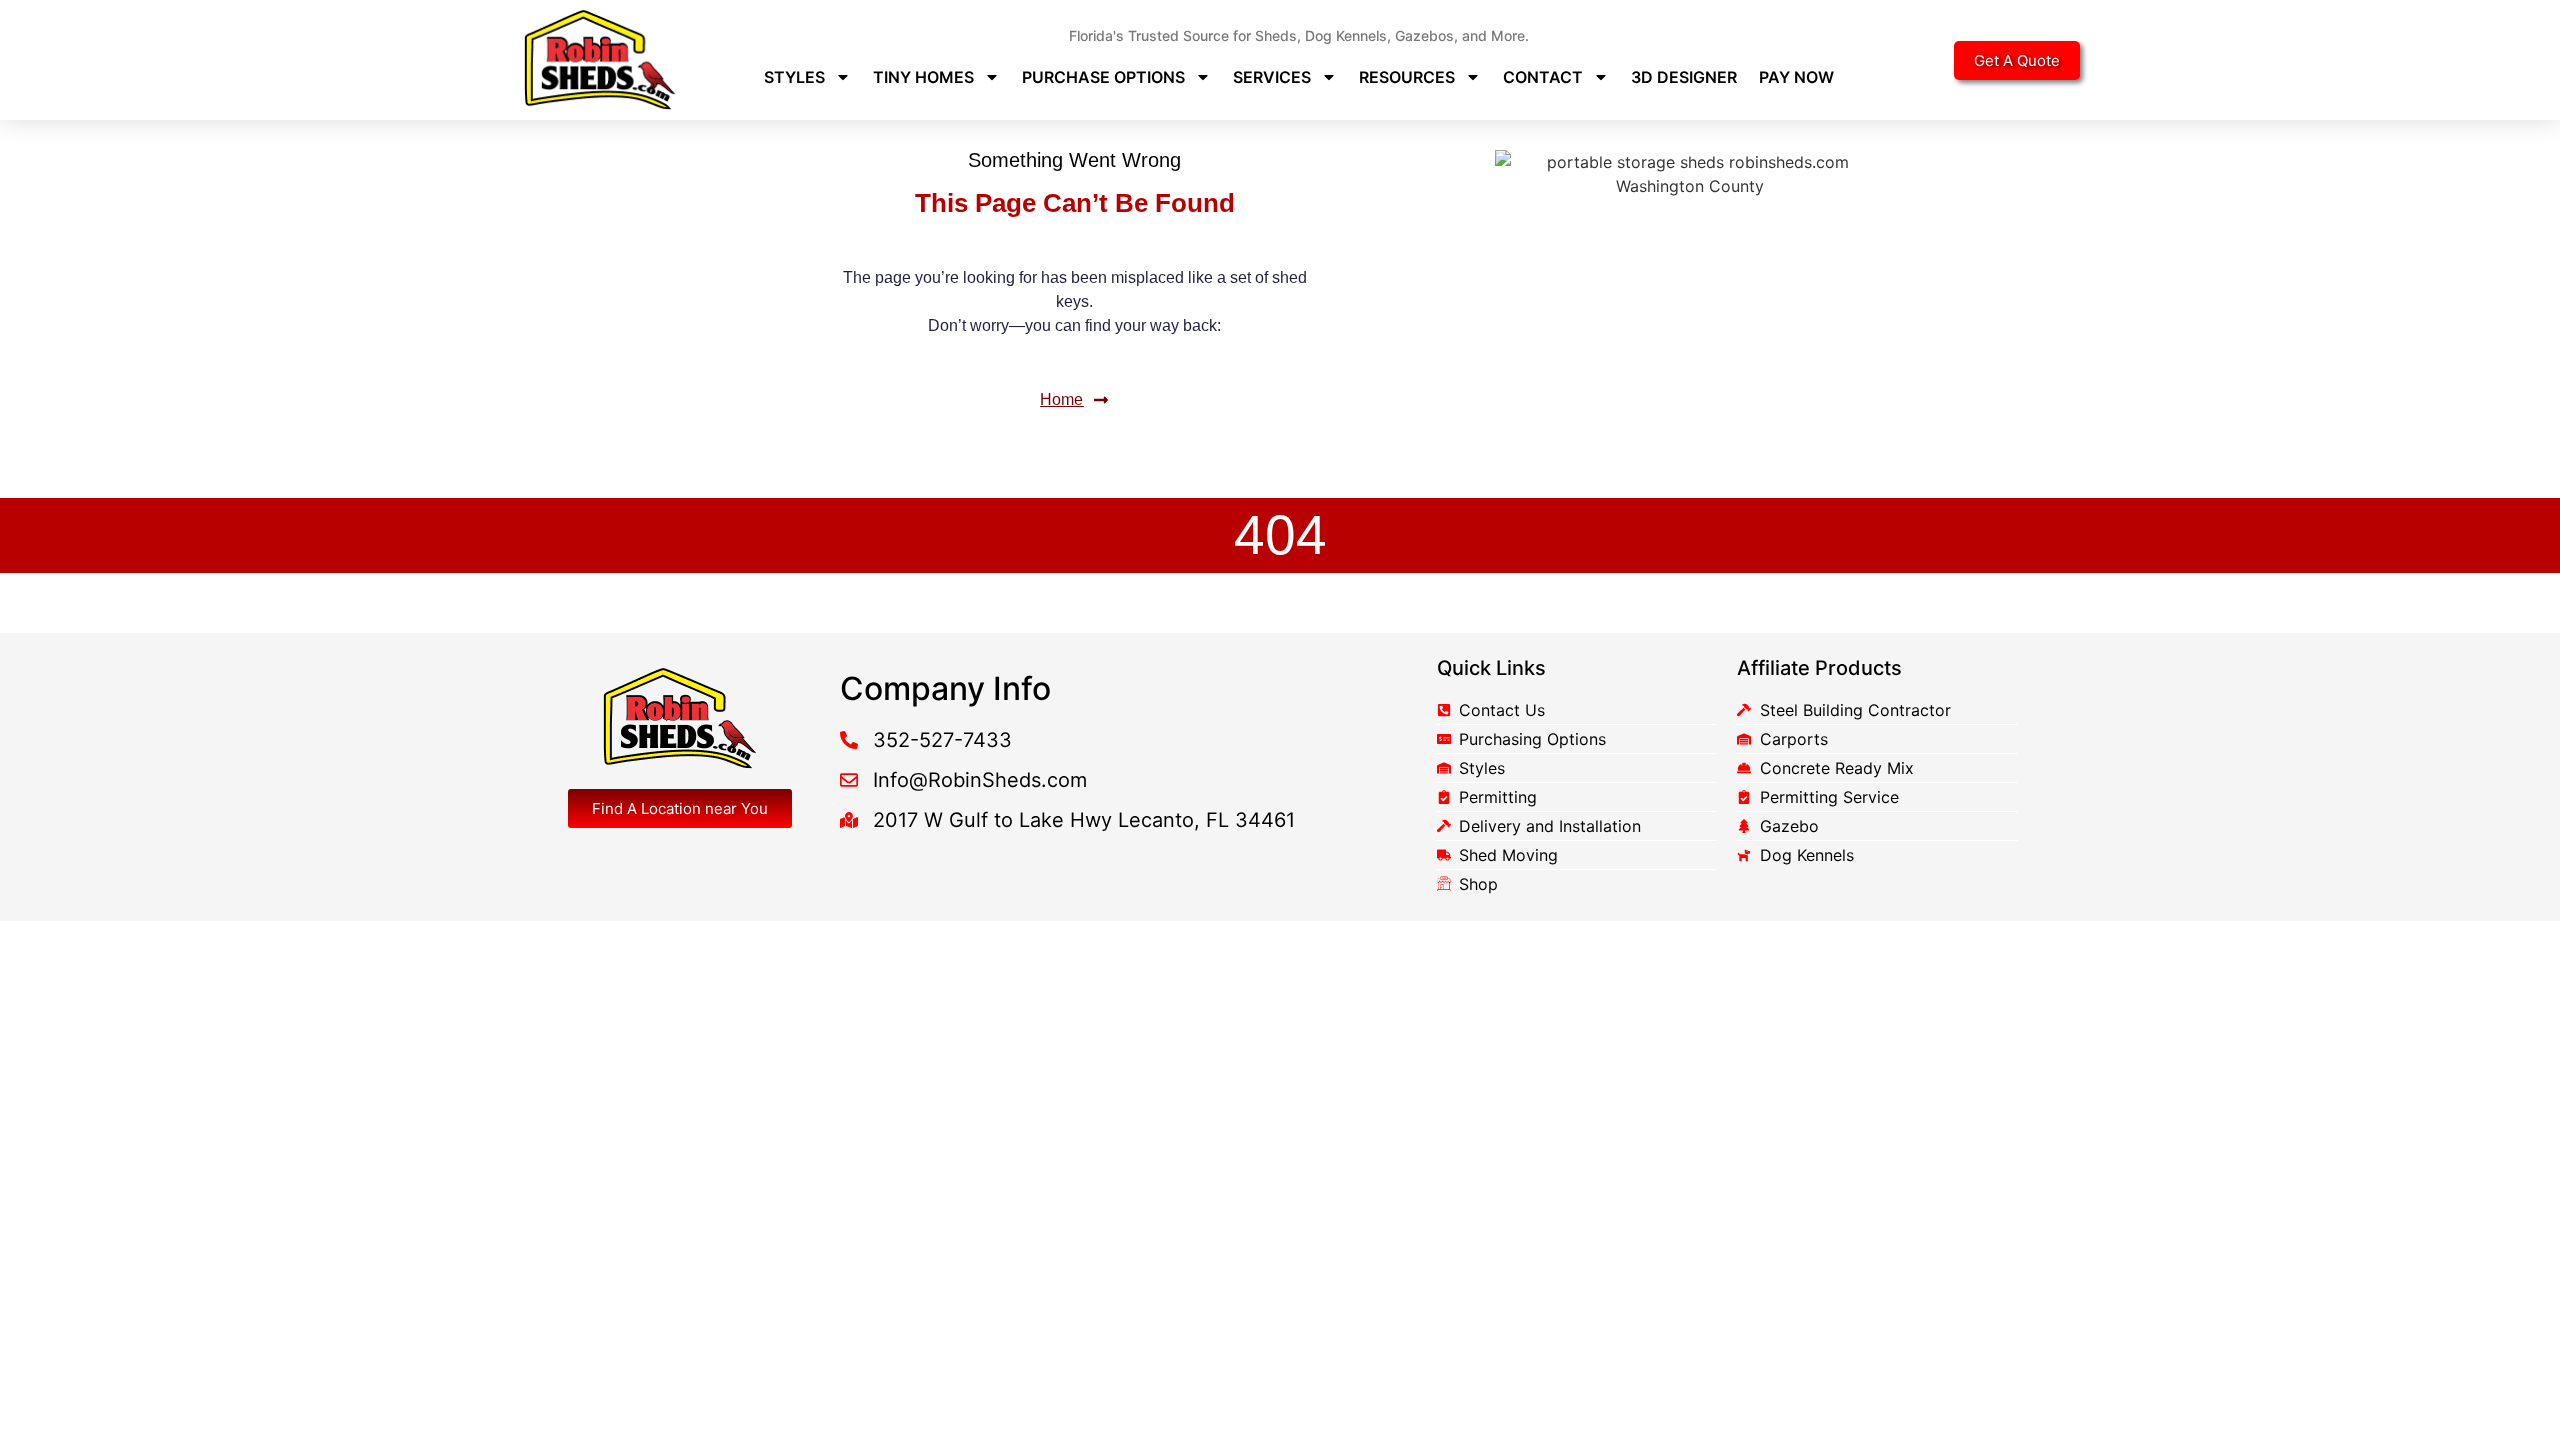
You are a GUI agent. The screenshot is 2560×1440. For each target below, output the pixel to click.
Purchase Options (1103, 77)
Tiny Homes (923, 77)
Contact (1543, 77)
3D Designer (1684, 77)
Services (1272, 77)
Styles (794, 77)
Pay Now (1796, 77)
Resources (1407, 77)
